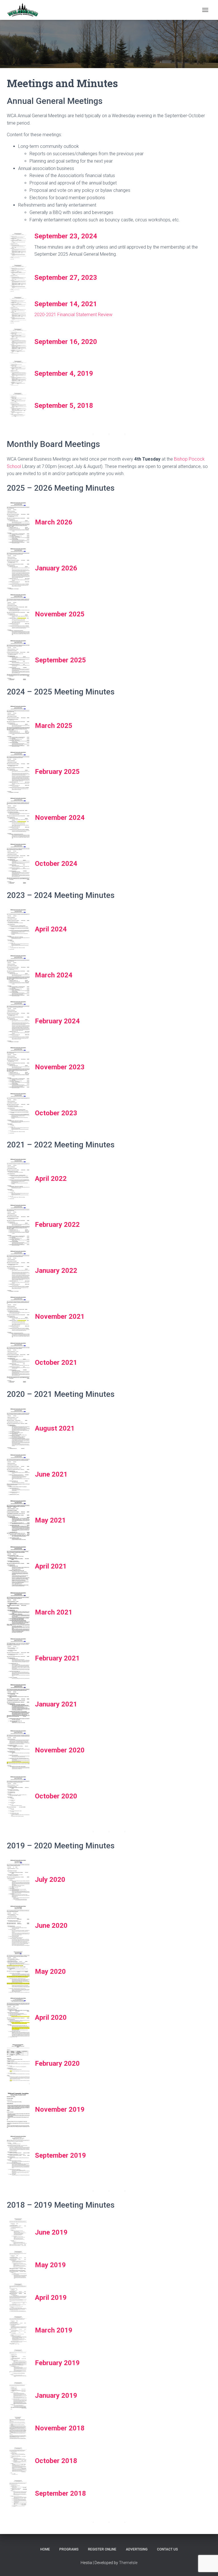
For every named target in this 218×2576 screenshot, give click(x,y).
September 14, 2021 (66, 304)
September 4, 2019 (64, 373)
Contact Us (167, 2549)
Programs (69, 2549)
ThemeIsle (128, 2563)
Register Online (102, 2549)
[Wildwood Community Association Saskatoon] (25, 10)
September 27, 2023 (66, 278)
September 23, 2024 (66, 236)
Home (45, 2549)
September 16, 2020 (66, 342)
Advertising (137, 2549)
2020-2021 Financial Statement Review (73, 315)
